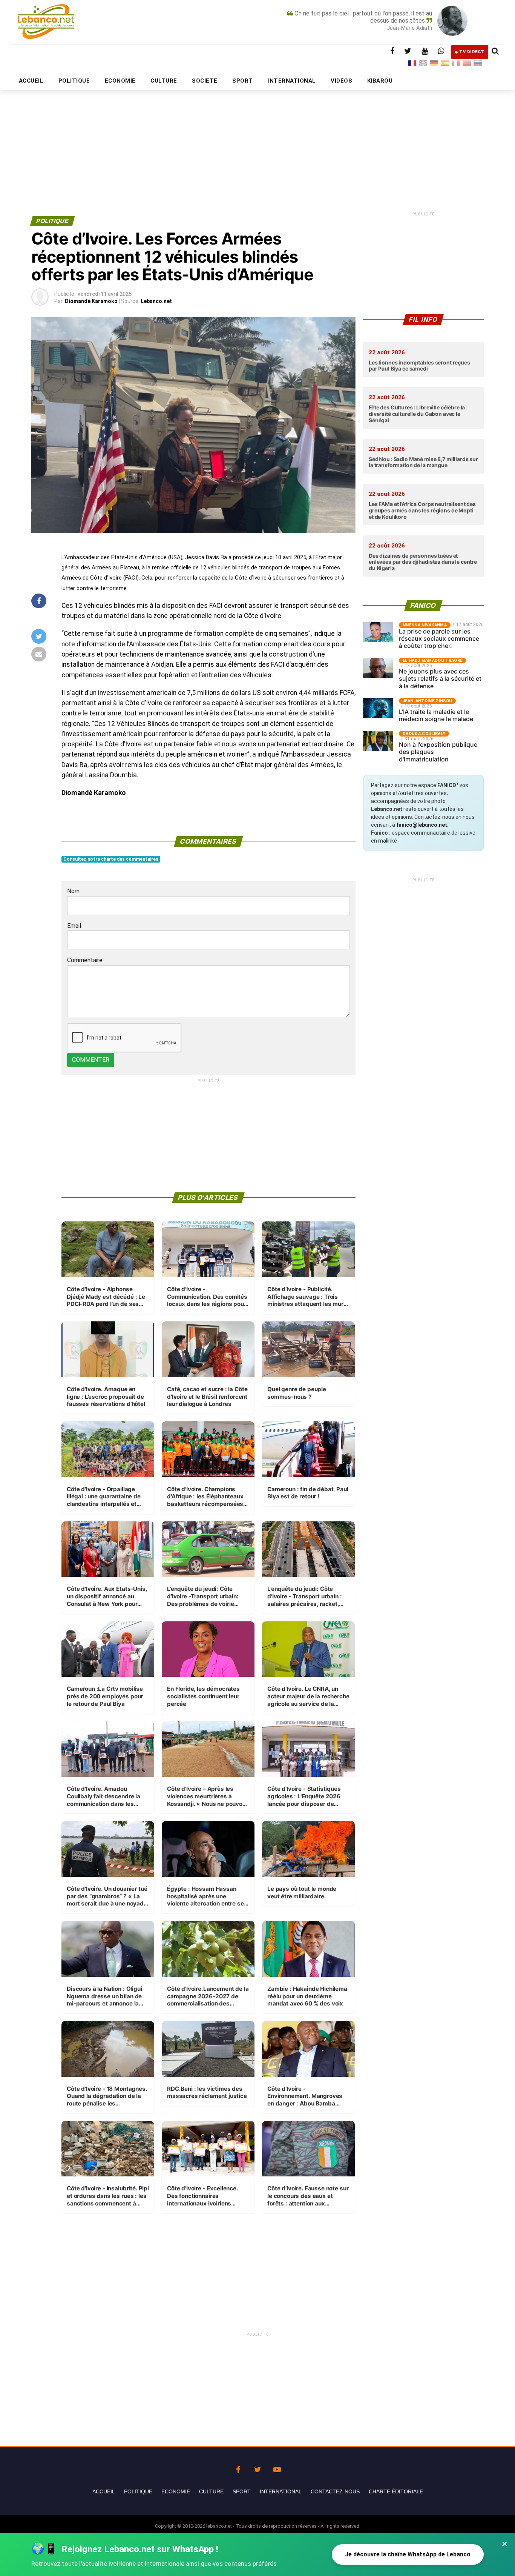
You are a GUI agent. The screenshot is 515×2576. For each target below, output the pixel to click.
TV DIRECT (472, 52)
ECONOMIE (120, 81)
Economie (176, 2491)
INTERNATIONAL (292, 81)
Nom (73, 891)
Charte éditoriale (396, 2491)
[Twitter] (257, 2468)
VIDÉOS (341, 81)
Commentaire (85, 960)
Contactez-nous (335, 2491)
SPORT (242, 81)
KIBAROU (380, 81)
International (281, 2491)
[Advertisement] (257, 135)
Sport (242, 2491)
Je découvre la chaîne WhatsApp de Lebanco (408, 2554)
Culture (211, 2491)
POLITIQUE (74, 81)
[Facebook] (238, 2468)
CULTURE (164, 81)
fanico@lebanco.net (422, 825)
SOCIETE (205, 81)
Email (74, 926)
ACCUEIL (31, 81)
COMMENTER (91, 1060)
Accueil (104, 2491)
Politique (138, 2491)
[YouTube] (277, 2468)
